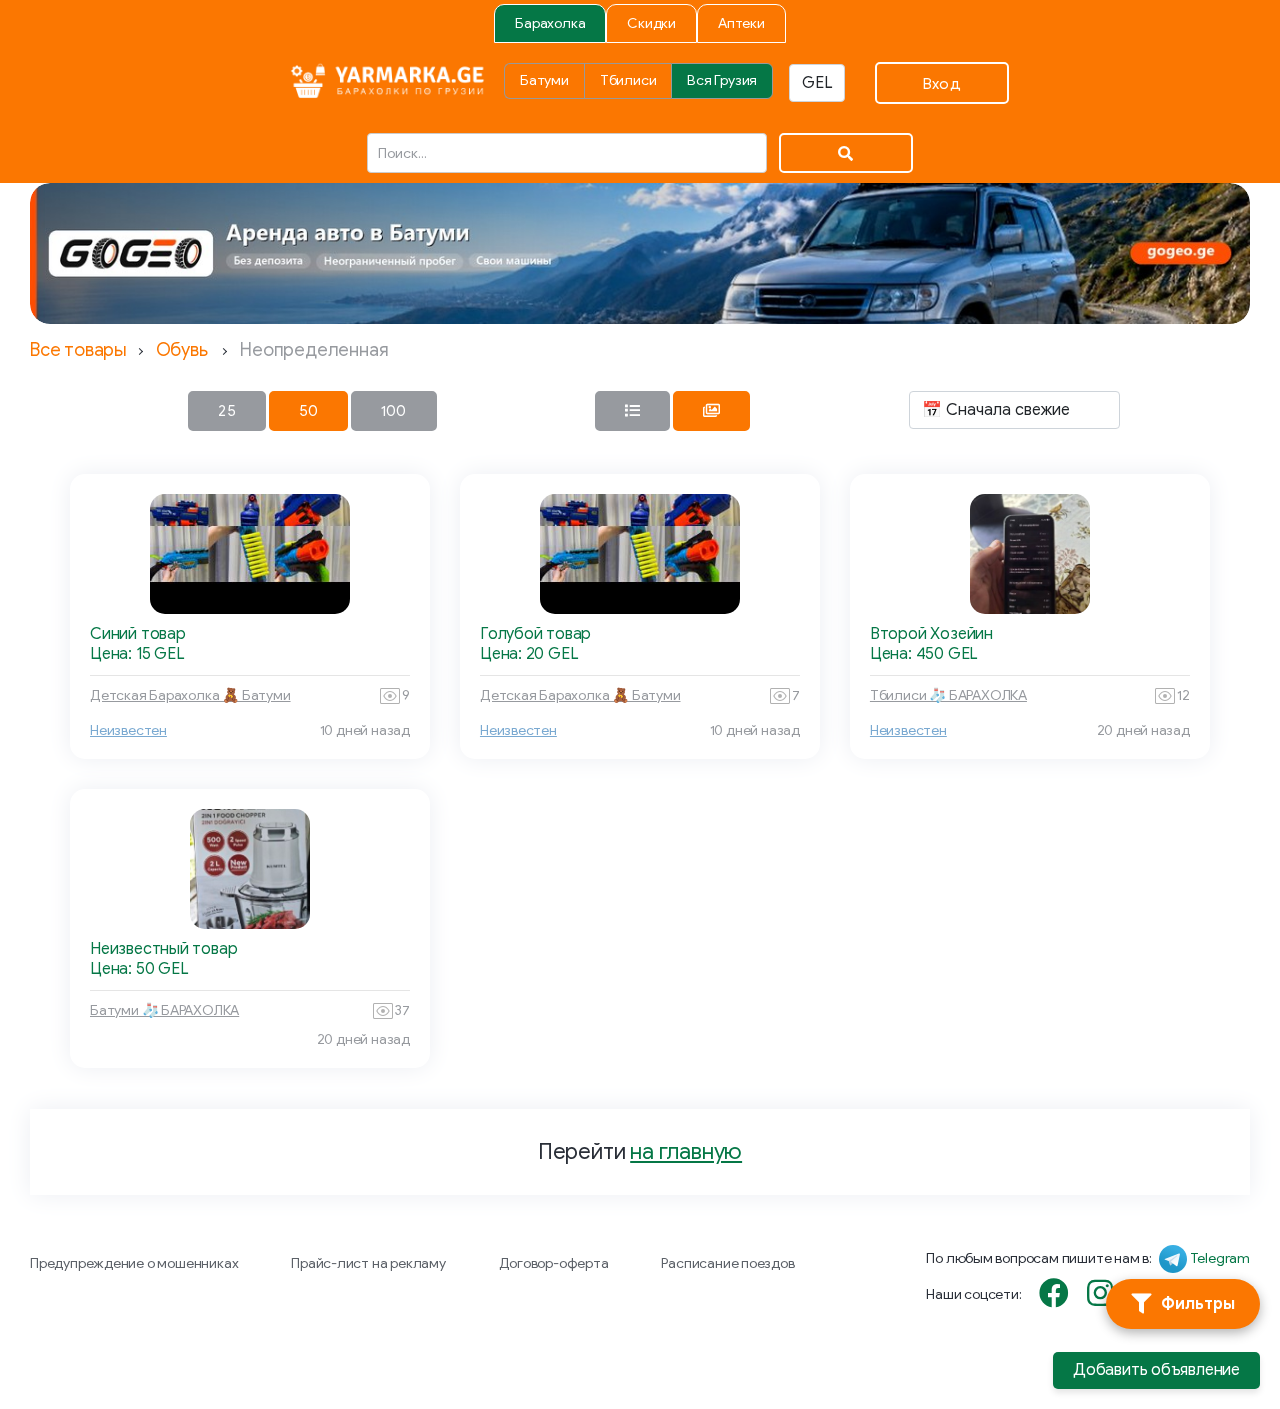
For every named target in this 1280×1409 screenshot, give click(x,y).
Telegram (1220, 1258)
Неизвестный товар (163, 949)
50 (308, 411)
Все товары (78, 350)
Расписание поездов (727, 1263)
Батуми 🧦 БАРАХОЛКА (164, 1010)
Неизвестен (128, 730)
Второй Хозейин (931, 634)
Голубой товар (535, 634)
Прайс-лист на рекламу (368, 1263)
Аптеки (741, 23)
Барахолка (550, 23)
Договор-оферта (554, 1263)
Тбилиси (628, 80)
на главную (686, 1151)
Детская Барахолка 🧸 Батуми (190, 695)
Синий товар (138, 634)
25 (226, 411)
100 (394, 411)
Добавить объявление (1156, 1370)
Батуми (544, 80)
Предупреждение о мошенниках (134, 1263)
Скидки (651, 23)
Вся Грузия (722, 80)
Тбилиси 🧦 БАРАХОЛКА (948, 695)
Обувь (182, 350)
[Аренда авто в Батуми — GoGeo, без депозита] (640, 253)
